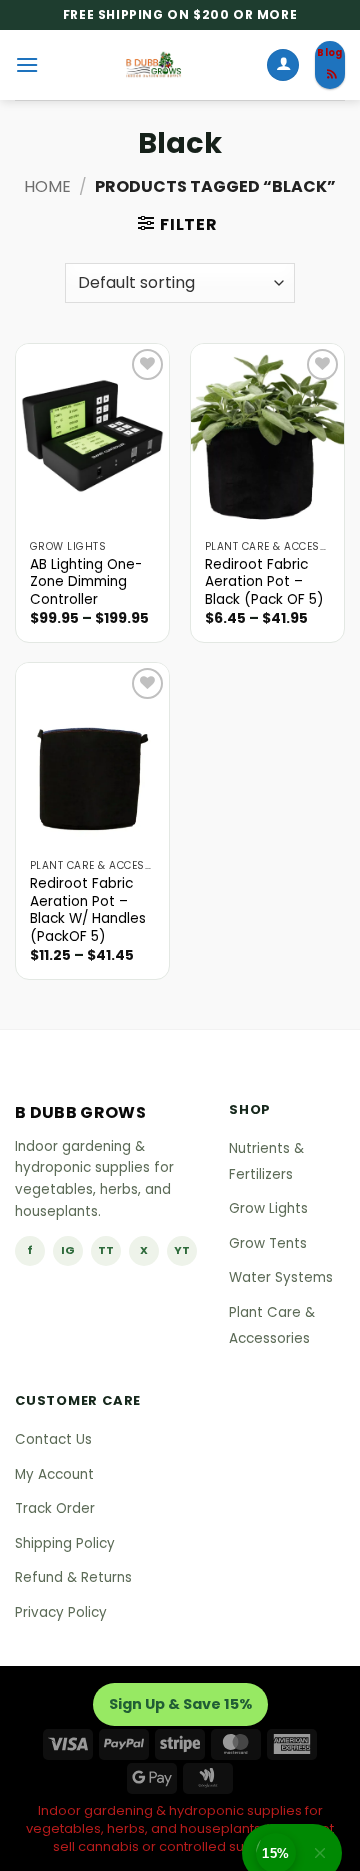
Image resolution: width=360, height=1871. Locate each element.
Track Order (55, 1508)
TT (106, 1250)
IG (68, 1250)
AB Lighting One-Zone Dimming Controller (86, 582)
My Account (54, 1474)
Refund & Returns (73, 1577)
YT (182, 1250)
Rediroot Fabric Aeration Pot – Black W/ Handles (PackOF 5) (88, 910)
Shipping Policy (65, 1543)
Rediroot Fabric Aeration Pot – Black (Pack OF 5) (264, 582)
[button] (27, 64)
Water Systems (281, 1277)
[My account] (283, 65)
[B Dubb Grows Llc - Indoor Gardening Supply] (152, 65)
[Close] (320, 1852)
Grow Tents (268, 1243)
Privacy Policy (61, 1612)
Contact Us (53, 1439)
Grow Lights (268, 1208)
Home (47, 186)
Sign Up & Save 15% (180, 1704)
